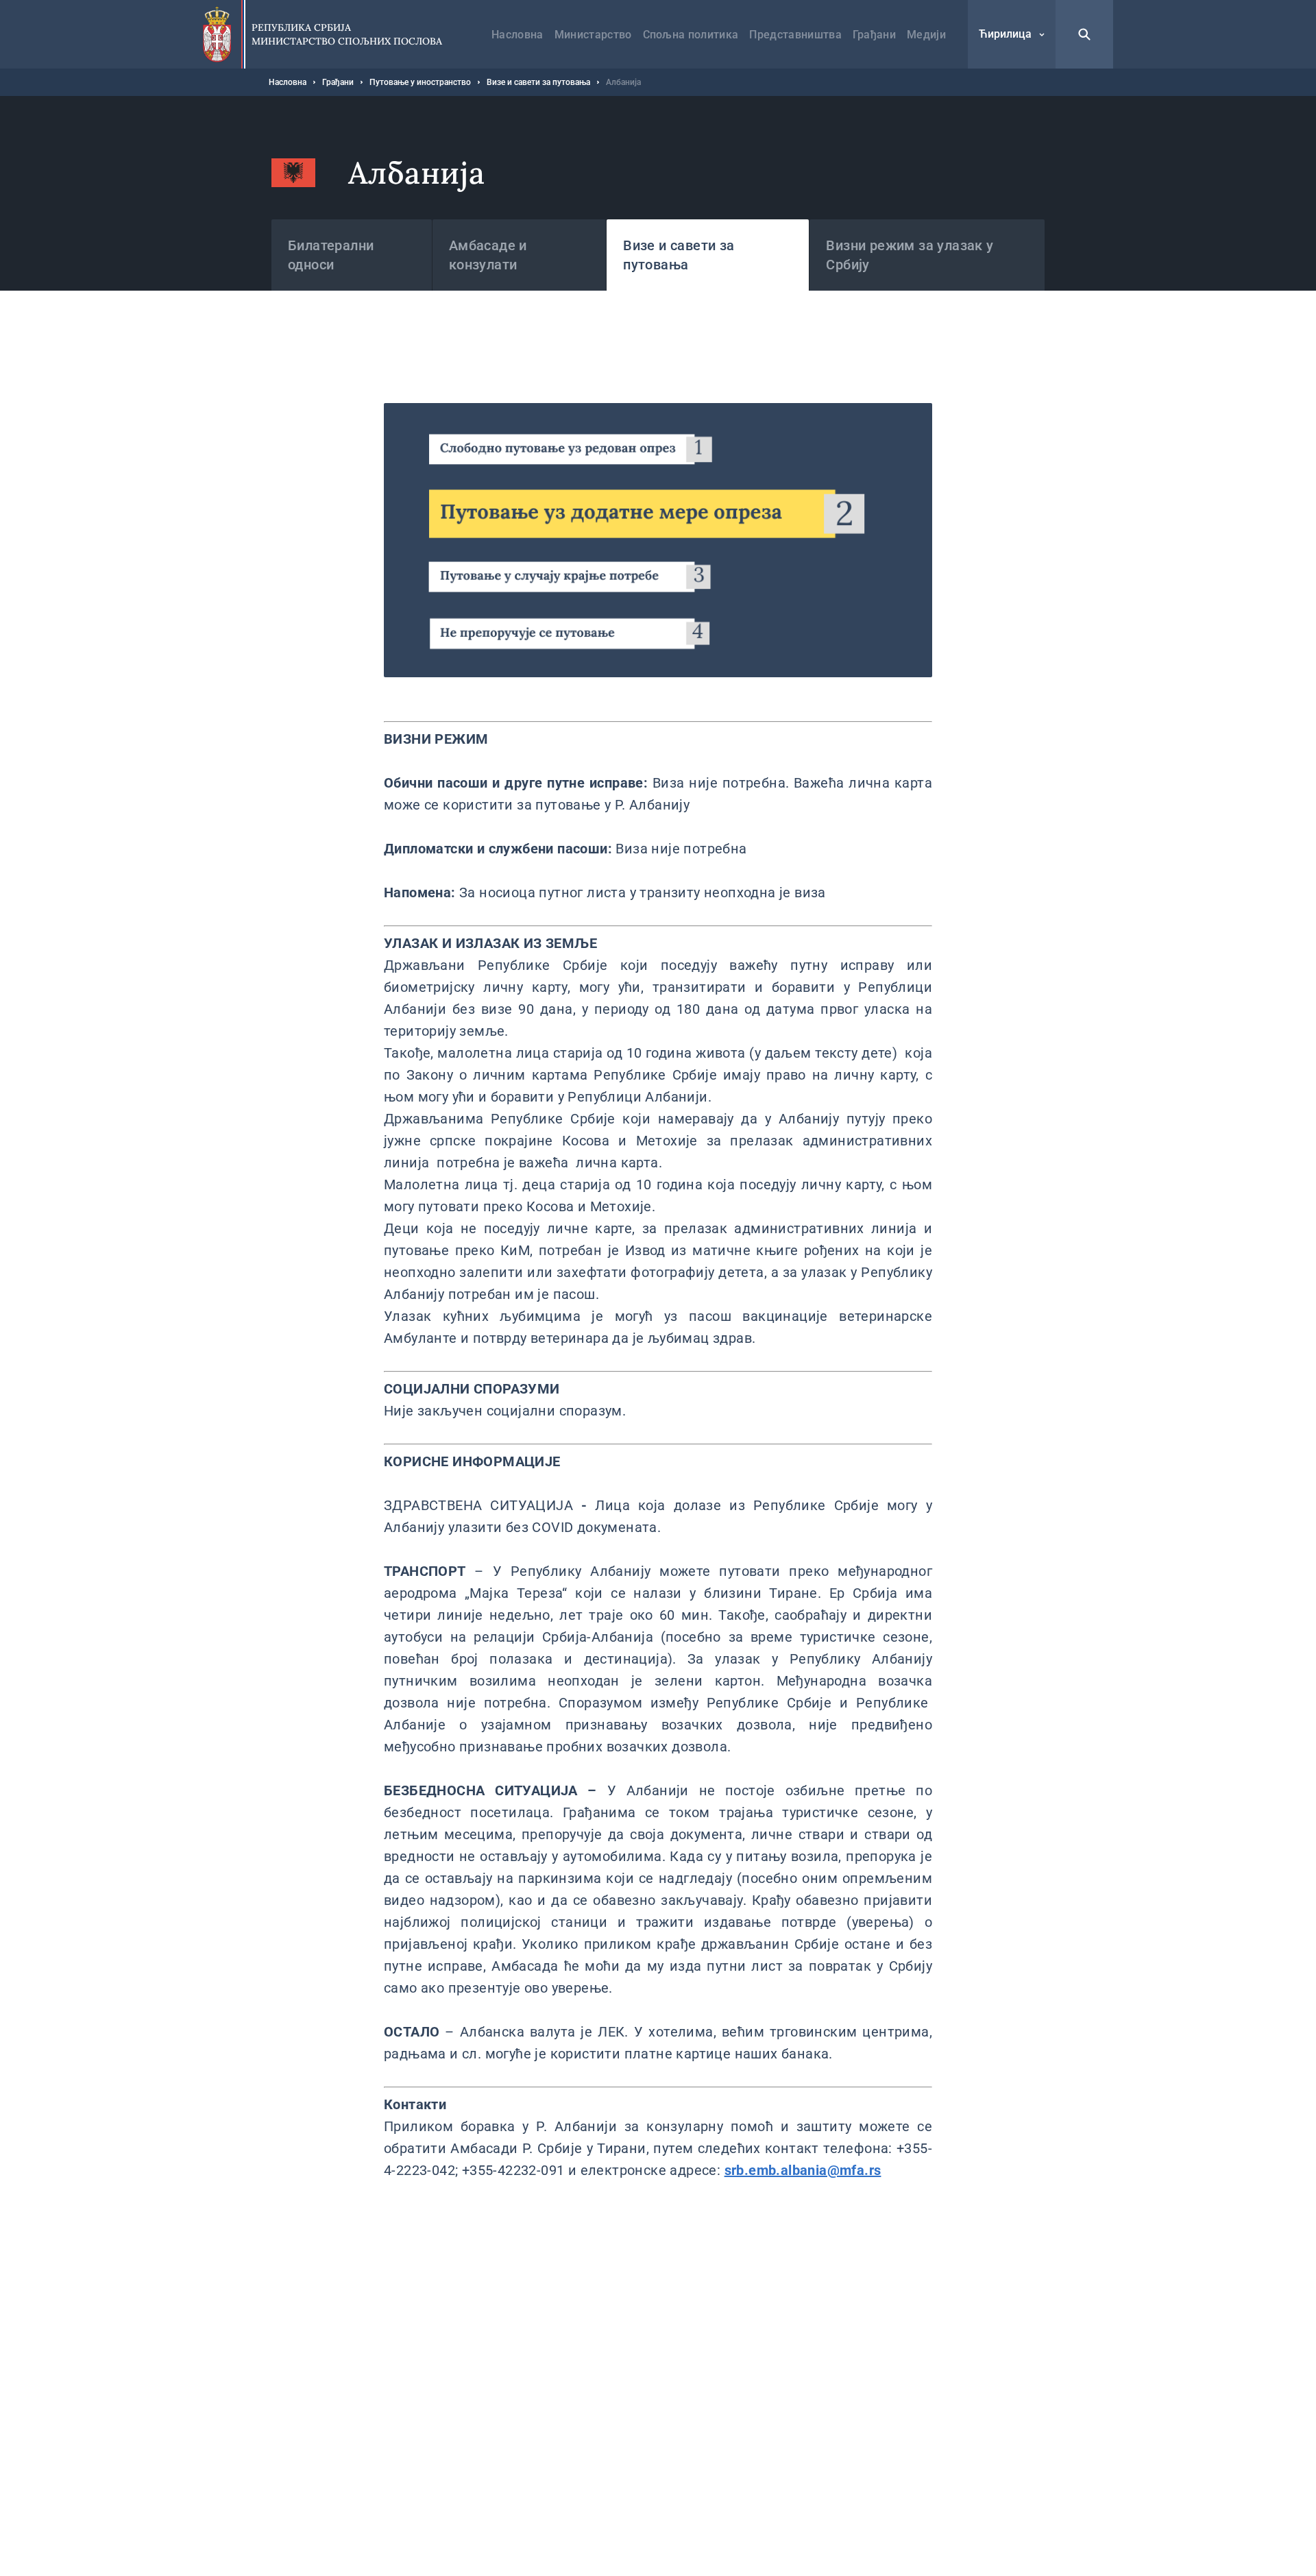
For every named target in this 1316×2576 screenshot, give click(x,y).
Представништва (795, 35)
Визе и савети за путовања (538, 82)
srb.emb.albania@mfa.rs (803, 2170)
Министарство (593, 35)
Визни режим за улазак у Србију (910, 255)
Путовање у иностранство (420, 82)
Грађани (874, 35)
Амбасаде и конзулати (488, 255)
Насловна (517, 35)
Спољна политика (691, 35)
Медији (926, 35)
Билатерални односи (331, 255)
